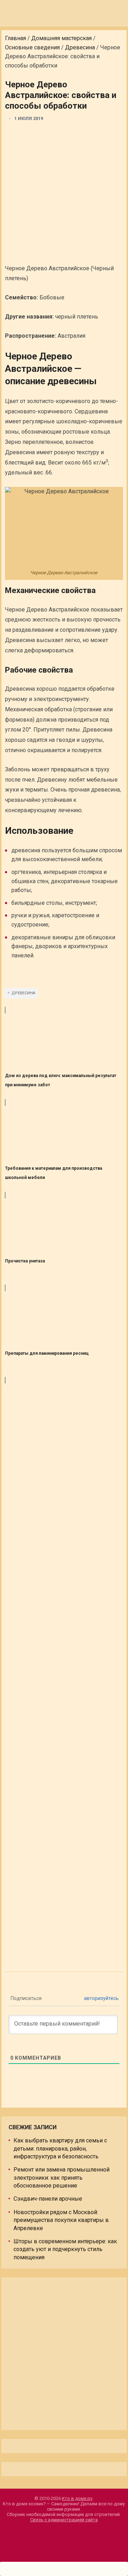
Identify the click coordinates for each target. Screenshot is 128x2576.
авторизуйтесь (101, 1998)
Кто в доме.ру (77, 2498)
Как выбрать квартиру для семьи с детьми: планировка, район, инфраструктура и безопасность (60, 2148)
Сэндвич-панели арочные (48, 2199)
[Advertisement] (64, 194)
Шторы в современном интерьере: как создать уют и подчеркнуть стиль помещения (65, 2249)
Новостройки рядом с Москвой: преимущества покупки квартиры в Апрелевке (61, 2220)
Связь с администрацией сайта (64, 2520)
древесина (23, 993)
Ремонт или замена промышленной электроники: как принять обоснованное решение (62, 2178)
